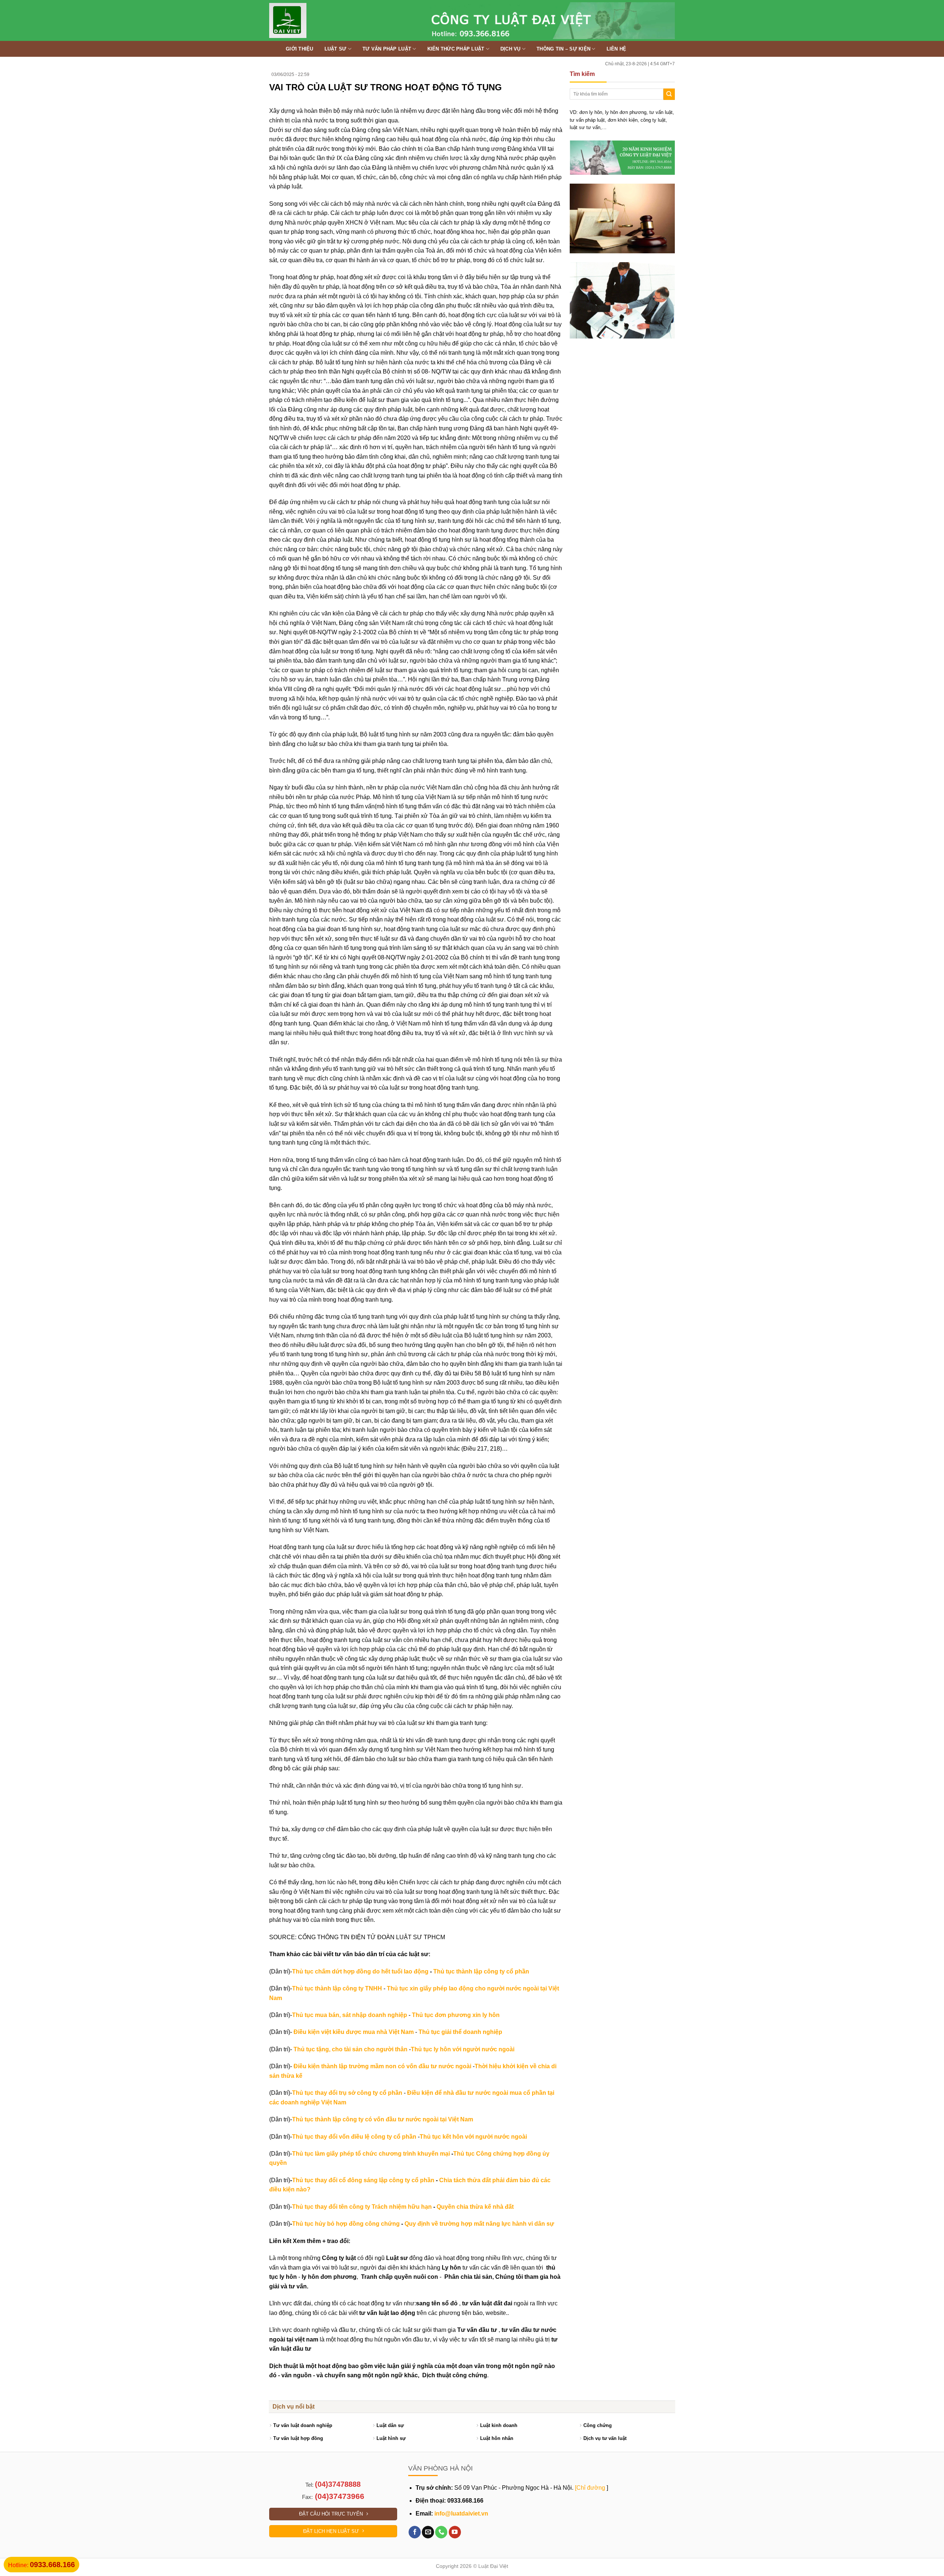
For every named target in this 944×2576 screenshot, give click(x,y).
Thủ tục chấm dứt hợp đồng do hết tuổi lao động (360, 1971)
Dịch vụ (511, 49)
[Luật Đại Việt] (308, 20)
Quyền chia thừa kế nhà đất (475, 2207)
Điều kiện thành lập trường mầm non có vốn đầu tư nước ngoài (382, 2066)
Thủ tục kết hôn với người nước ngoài (473, 2137)
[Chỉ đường (590, 2488)
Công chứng (598, 2425)
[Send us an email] (428, 2532)
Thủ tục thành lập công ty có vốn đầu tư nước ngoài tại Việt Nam (383, 2119)
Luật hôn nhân (497, 2438)
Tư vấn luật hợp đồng (298, 2438)
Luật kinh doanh (499, 2425)
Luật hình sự (391, 2438)
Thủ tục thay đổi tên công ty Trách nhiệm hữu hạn (362, 2207)
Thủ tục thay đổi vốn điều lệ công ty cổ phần (354, 2137)
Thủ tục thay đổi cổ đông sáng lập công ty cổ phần (363, 2180)
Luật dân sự (390, 2425)
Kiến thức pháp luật (456, 49)
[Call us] (441, 2532)
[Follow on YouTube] (455, 2532)
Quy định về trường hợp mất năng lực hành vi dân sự (479, 2224)
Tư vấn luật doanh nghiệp (303, 2425)
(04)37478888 (338, 2484)
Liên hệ (617, 49)
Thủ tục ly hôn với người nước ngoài (463, 2049)
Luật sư (336, 49)
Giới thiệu (300, 49)
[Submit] (669, 94)
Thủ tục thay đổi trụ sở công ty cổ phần (347, 2093)
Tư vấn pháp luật (387, 49)
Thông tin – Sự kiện (563, 49)
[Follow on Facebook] (415, 2532)
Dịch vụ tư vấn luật (605, 2438)
